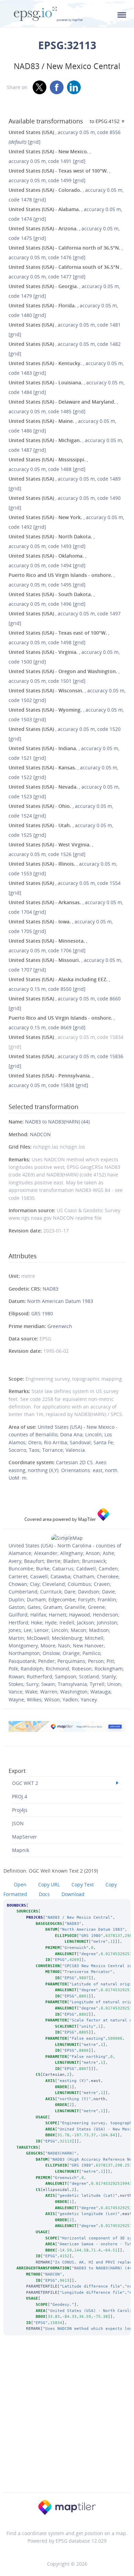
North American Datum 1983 (60, 1301)
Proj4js (20, 1810)
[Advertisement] (67, 2423)
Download (73, 1894)
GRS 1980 (42, 1313)
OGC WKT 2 (25, 1783)
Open (20, 1884)
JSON (18, 1823)
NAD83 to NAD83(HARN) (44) (57, 1122)
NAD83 (51, 1289)
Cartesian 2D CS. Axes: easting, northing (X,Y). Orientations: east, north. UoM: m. (64, 1470)
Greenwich (60, 1326)
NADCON (40, 1134)
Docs (44, 1894)
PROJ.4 (20, 1796)
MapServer (25, 1837)
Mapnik (21, 1850)
